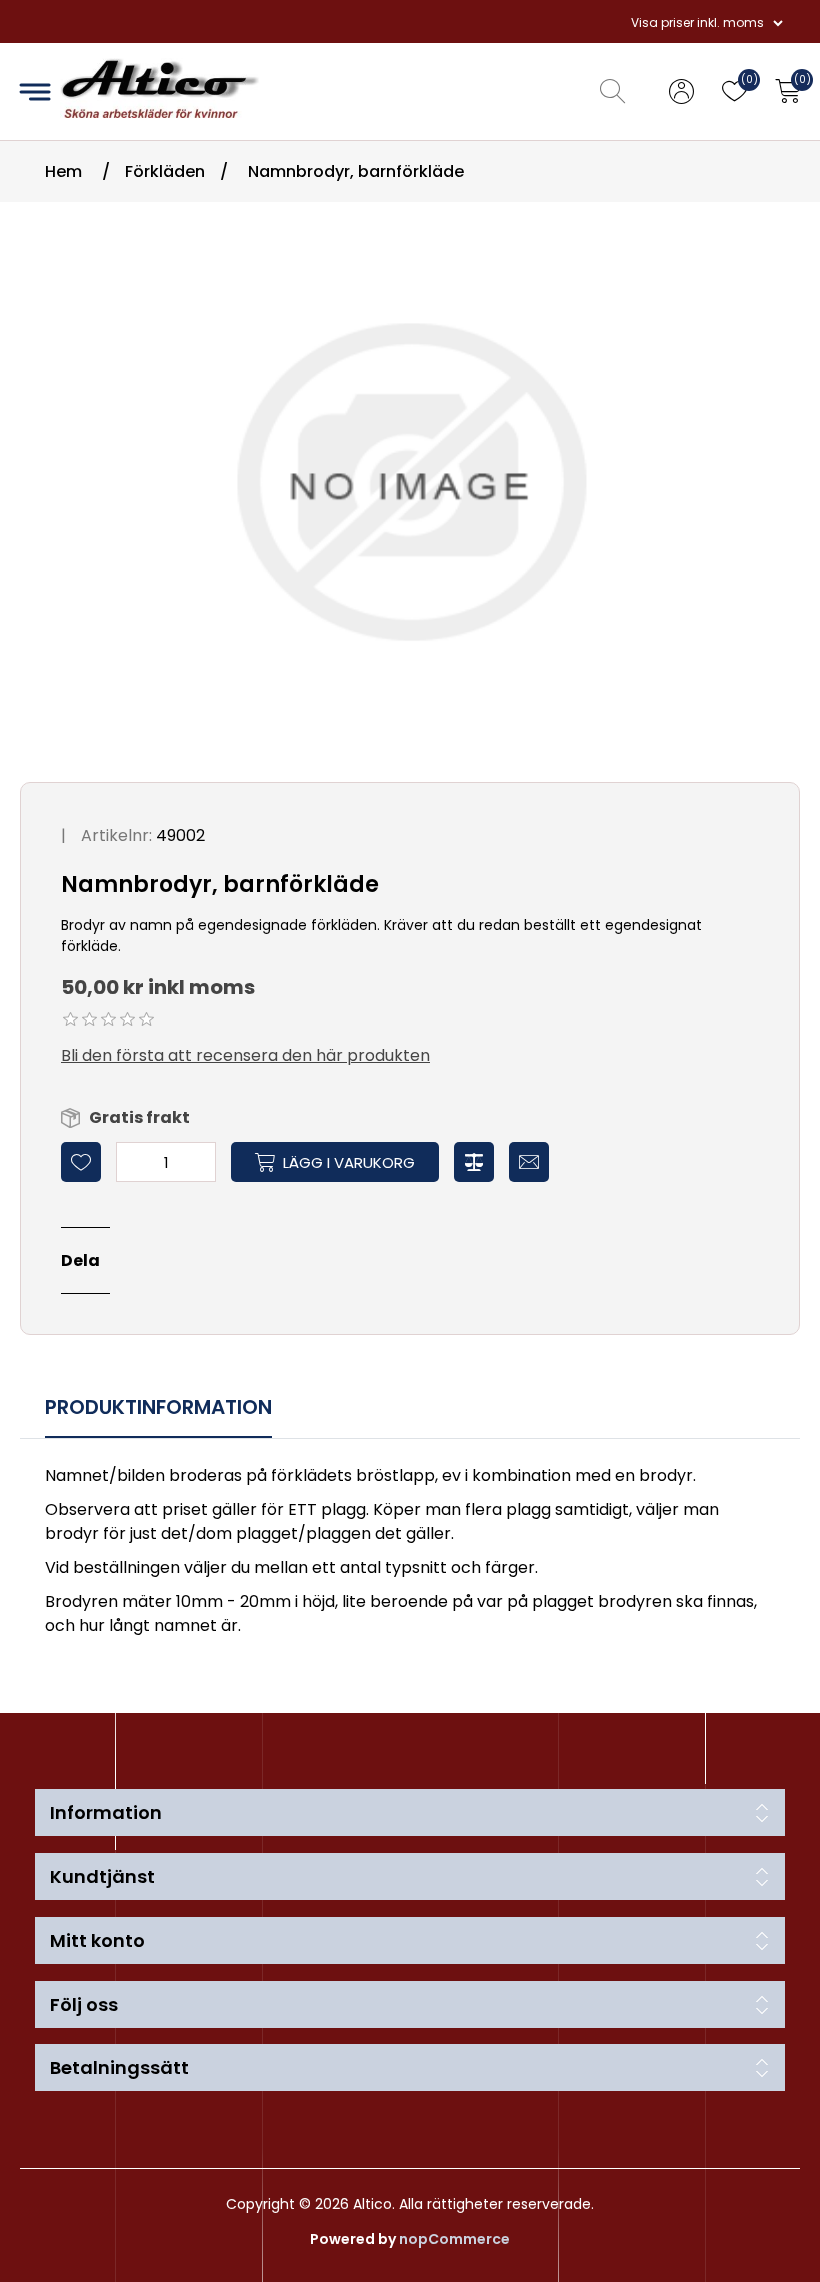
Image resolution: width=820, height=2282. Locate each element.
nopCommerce (454, 2239)
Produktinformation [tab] (158, 1407)
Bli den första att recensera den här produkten (245, 1055)
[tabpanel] (410, 1553)
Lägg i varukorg (349, 1162)
